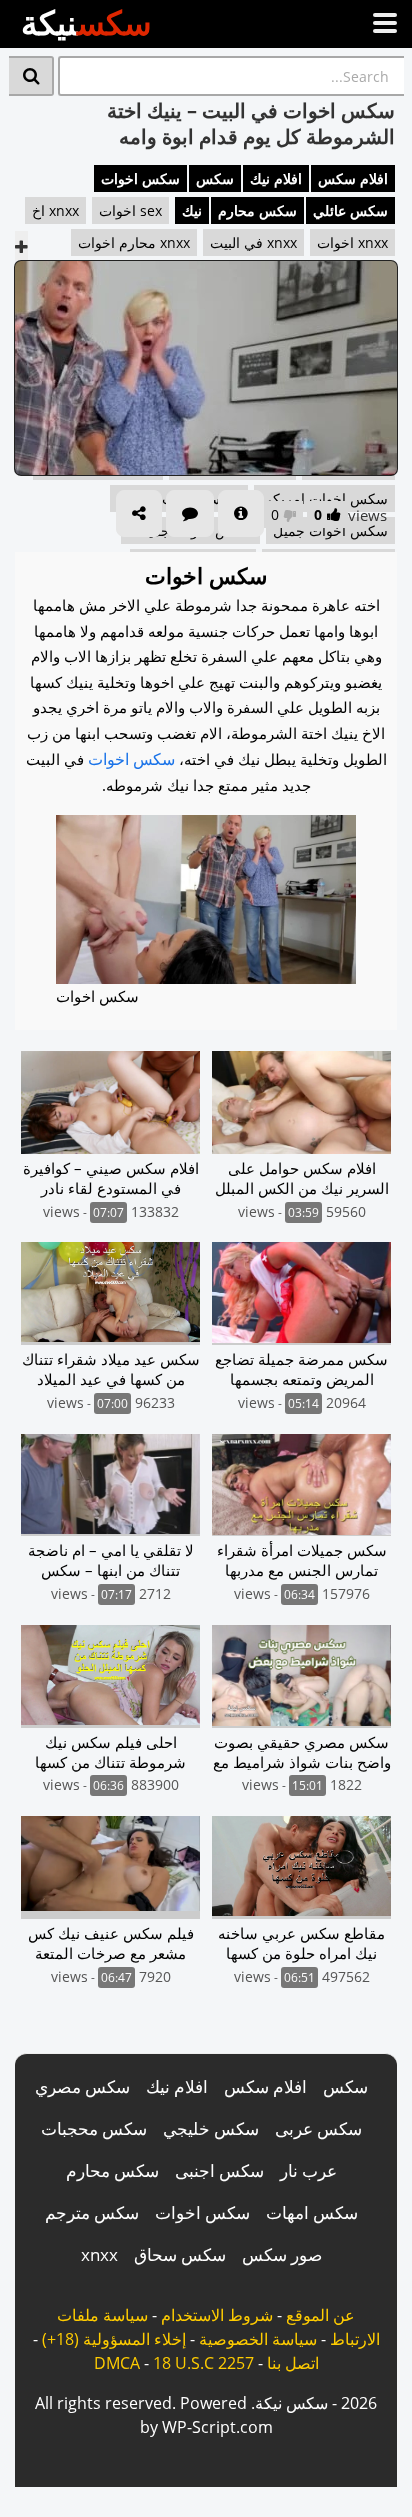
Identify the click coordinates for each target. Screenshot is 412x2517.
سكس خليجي (211, 2128)
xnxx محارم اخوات (134, 242)
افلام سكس (353, 178)
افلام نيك (276, 178)
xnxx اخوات (352, 242)
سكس (215, 178)
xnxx (99, 2254)
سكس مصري (82, 2086)
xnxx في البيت (253, 242)
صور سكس (282, 2254)
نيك (192, 210)
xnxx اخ (55, 210)
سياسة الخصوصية (258, 2339)
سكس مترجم (92, 2212)
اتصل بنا (293, 2363)
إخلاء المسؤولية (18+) (114, 2339)
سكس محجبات (94, 2128)
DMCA (117, 2363)
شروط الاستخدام (217, 2315)
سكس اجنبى (219, 2170)
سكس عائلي (350, 210)
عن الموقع (320, 2315)
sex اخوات (130, 210)
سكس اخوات (140, 178)
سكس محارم (257, 210)
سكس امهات (312, 2212)
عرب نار (308, 2170)
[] (31, 76)
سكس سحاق (180, 2254)
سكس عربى (318, 2128)
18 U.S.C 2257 (203, 2363)
